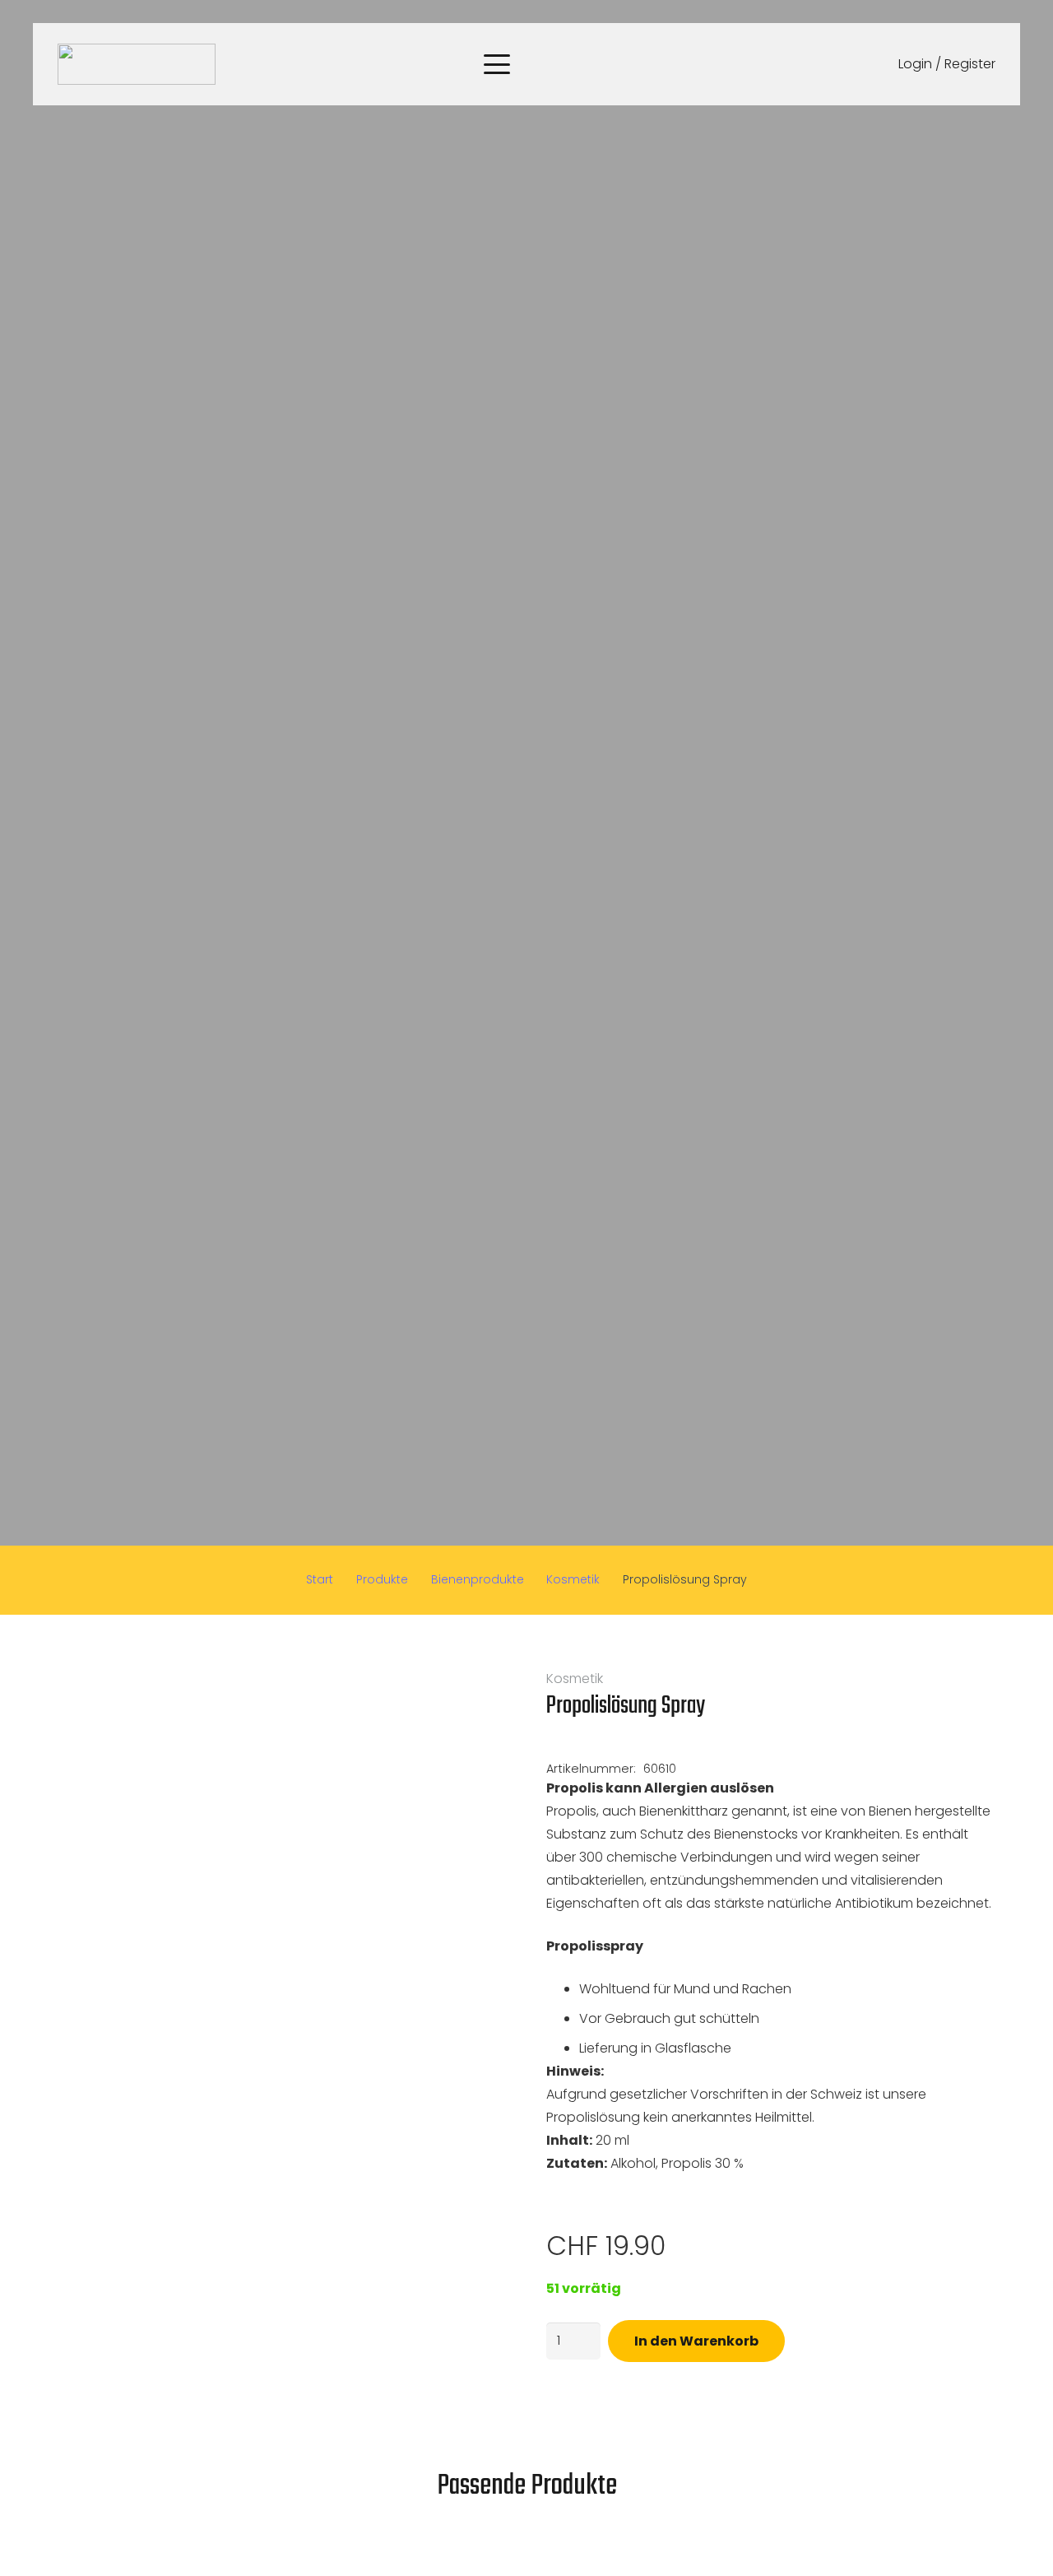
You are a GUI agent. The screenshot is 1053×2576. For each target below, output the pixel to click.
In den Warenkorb (696, 2341)
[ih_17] (137, 64)
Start (320, 1579)
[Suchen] (800, 64)
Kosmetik (573, 1579)
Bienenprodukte (478, 1579)
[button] (497, 64)
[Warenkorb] (843, 64)
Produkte (382, 1579)
